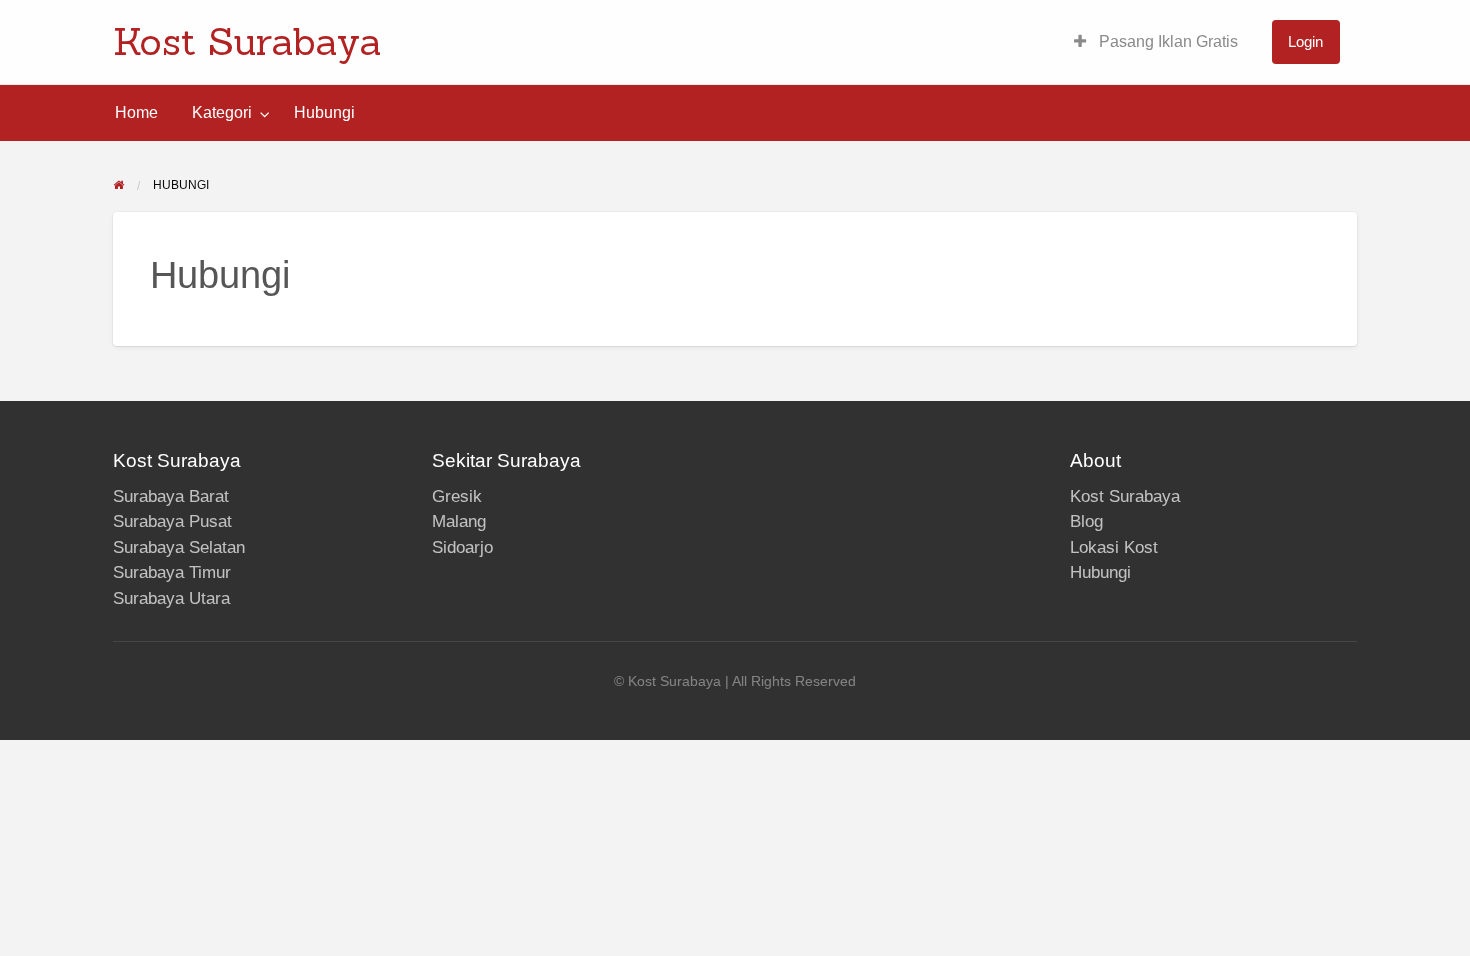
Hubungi (324, 112)
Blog (1086, 521)
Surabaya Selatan (179, 547)
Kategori (222, 112)
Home (136, 112)
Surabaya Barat (171, 496)
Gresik (457, 496)
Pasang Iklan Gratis (1166, 41)
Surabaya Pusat (172, 521)
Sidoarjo (462, 547)
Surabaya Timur (172, 572)
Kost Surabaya (247, 41)
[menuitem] (1156, 42)
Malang (459, 521)
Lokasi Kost (1114, 547)
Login (1305, 41)
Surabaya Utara (171, 598)
